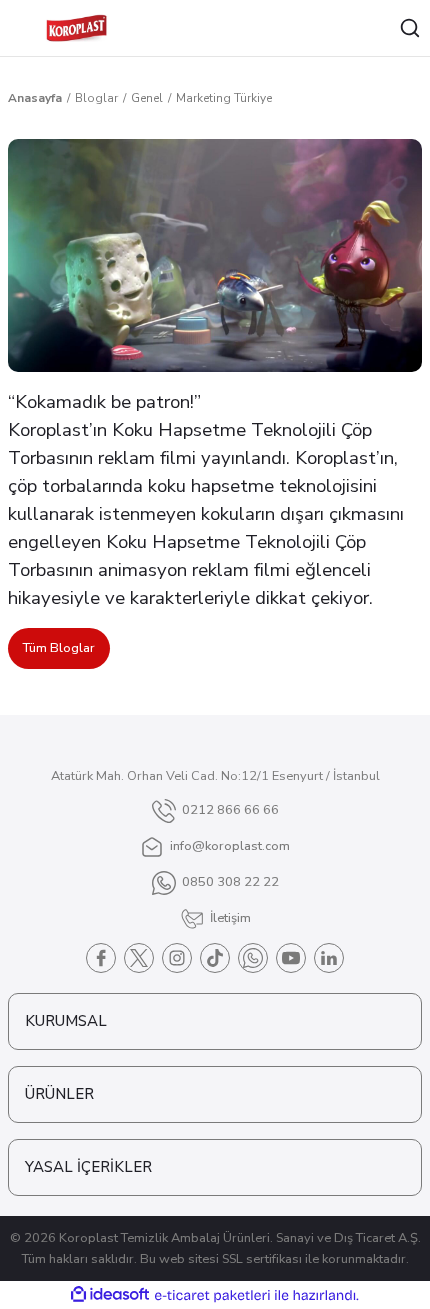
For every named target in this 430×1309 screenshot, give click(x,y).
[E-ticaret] (212, 1295)
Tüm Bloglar (59, 648)
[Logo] (76, 28)
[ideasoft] (110, 1295)
